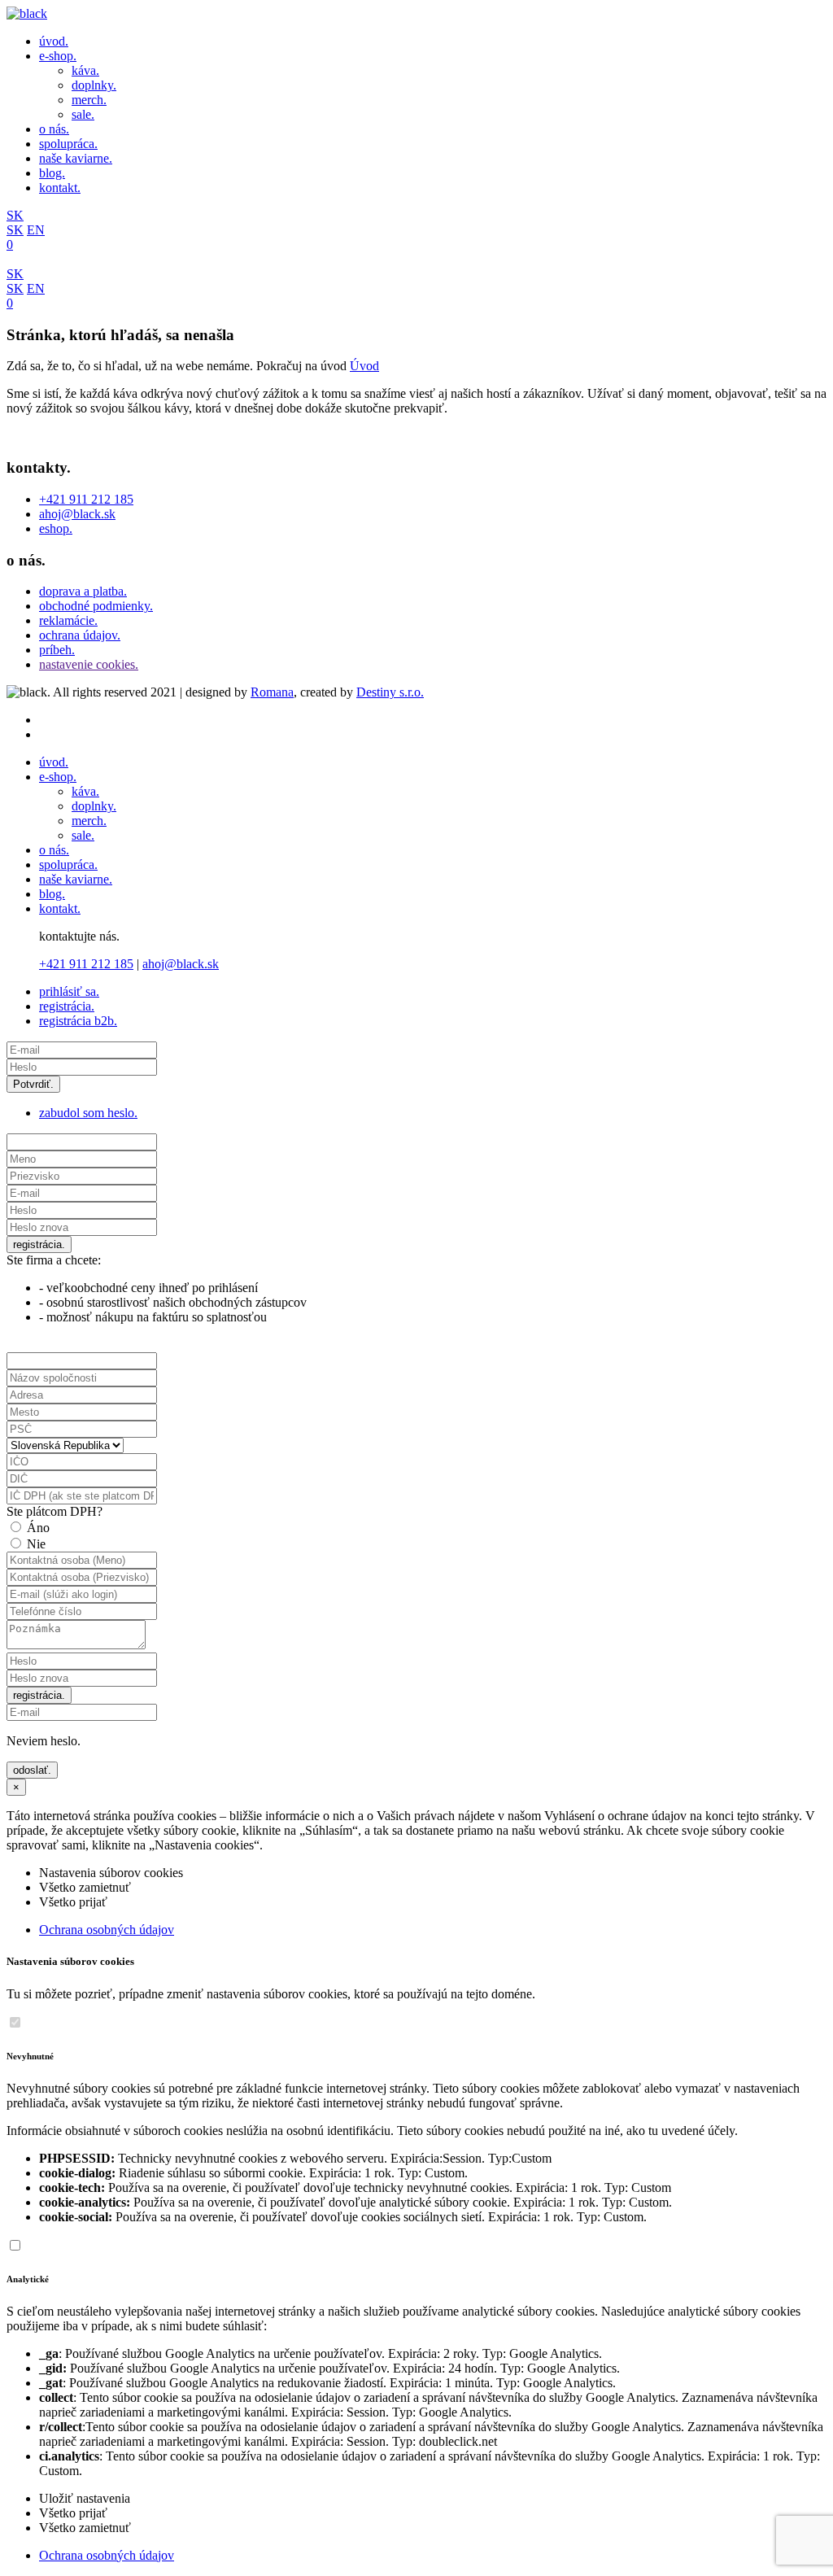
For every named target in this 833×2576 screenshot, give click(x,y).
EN (36, 230)
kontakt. (60, 188)
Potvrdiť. (33, 1084)
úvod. (54, 41)
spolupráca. (68, 144)
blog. (52, 173)
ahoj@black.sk (77, 514)
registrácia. (67, 1006)
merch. (89, 100)
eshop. (56, 528)
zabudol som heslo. (88, 1113)
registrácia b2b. (78, 1021)
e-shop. (58, 56)
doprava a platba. (83, 591)
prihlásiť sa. (69, 991)
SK (15, 215)
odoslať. (32, 1770)
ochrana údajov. (80, 635)
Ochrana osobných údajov (107, 1930)
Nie (36, 1544)
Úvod (364, 366)
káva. (85, 70)
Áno (38, 1528)
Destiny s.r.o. (390, 692)
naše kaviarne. (76, 158)
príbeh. (57, 650)
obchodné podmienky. (96, 606)
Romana (272, 692)
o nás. (54, 129)
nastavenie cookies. (89, 664)
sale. (83, 114)
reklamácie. (68, 620)
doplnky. (94, 85)
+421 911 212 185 (86, 499)
